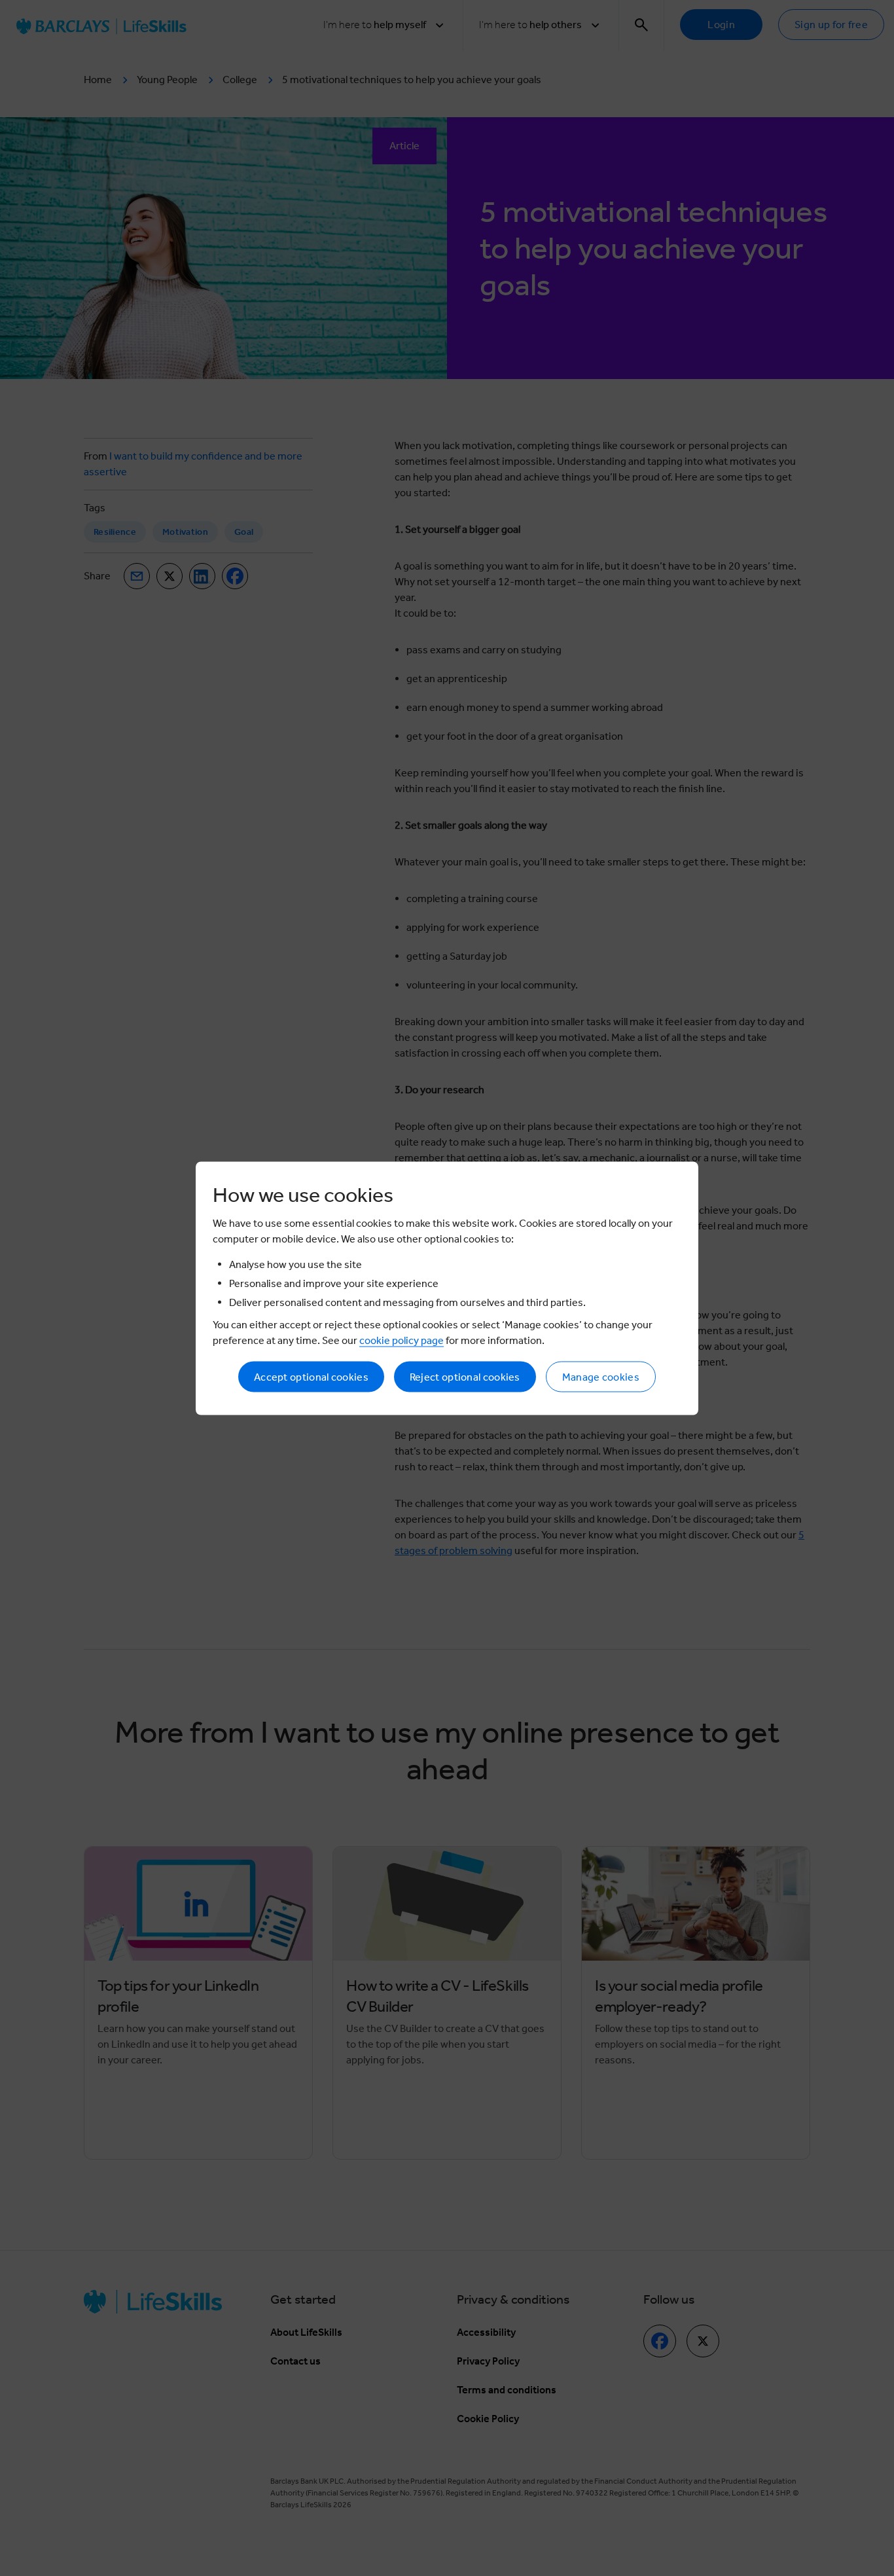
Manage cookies (601, 1376)
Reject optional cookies (465, 1376)
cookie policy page (402, 1340)
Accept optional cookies (311, 1376)
